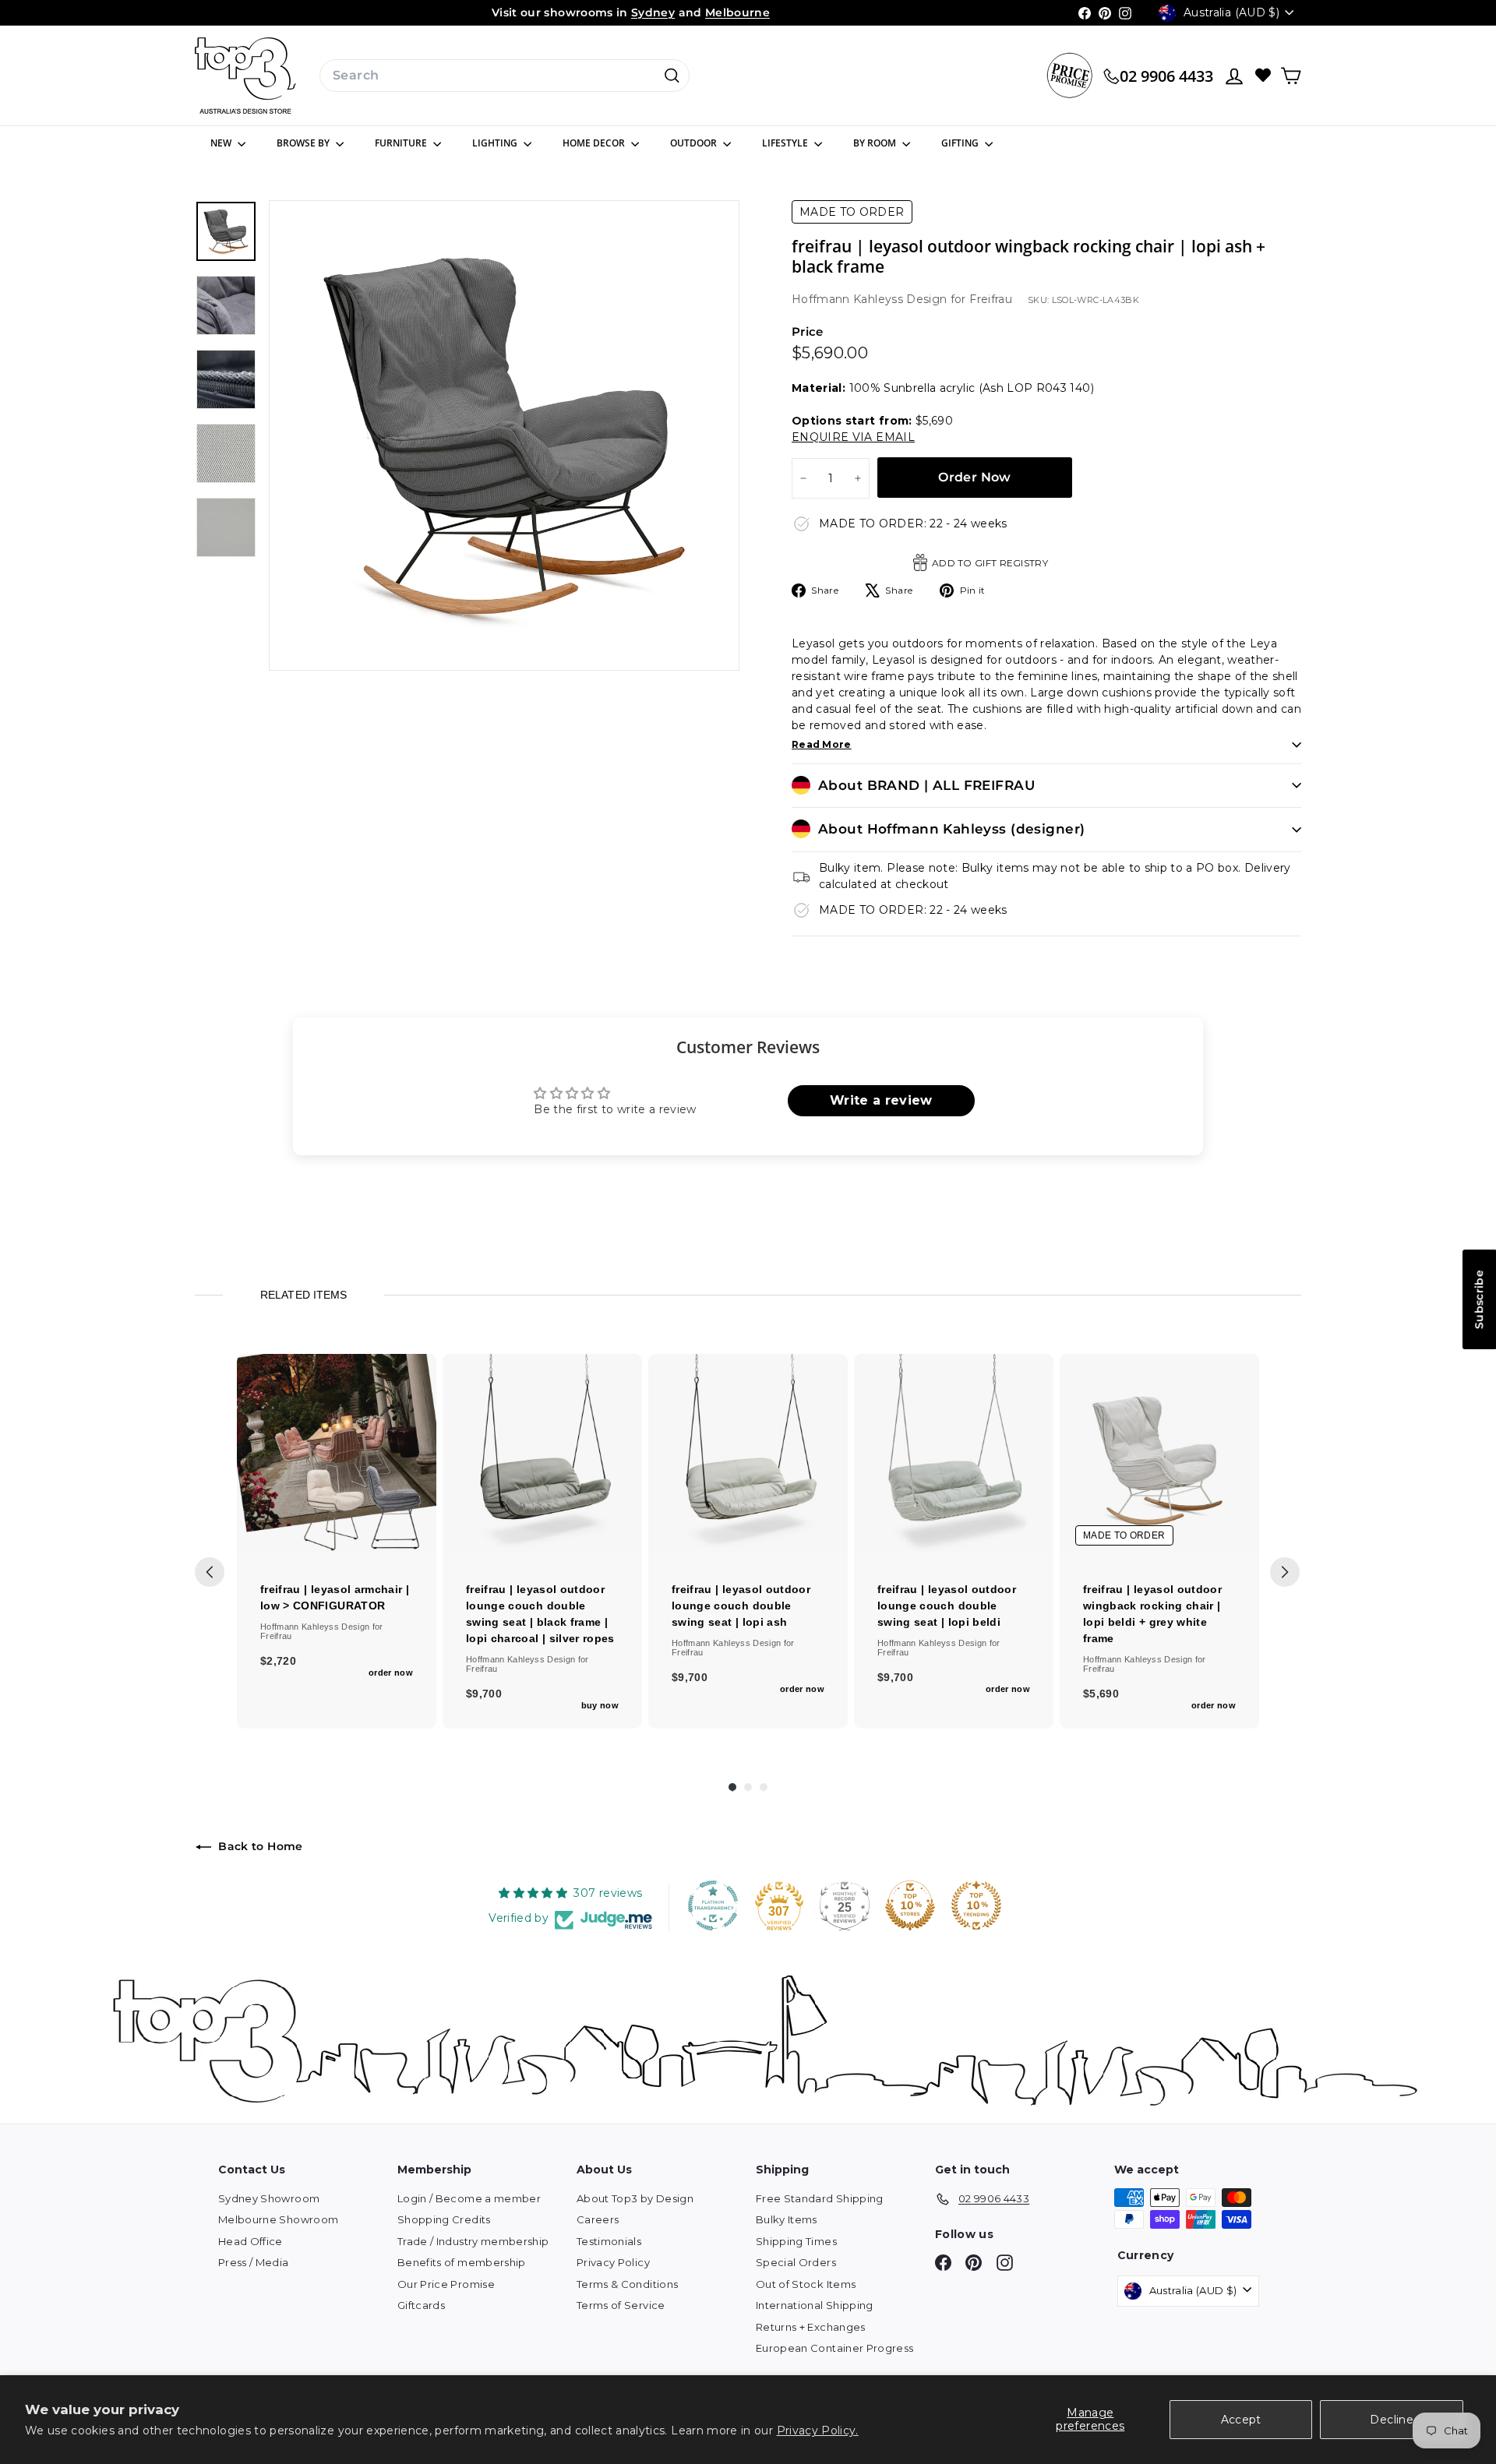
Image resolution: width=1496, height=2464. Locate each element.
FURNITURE (402, 143)
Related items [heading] (303, 1295)
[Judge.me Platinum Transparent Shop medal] (713, 1905)
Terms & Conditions (627, 2284)
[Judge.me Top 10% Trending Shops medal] (976, 1905)
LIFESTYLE (786, 143)
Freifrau (991, 299)
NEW (222, 143)
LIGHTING (496, 143)
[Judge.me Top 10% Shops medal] (910, 1905)
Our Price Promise (446, 2284)
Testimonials (609, 2241)
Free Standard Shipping (820, 2198)
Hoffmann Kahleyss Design (871, 299)
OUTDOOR (695, 143)
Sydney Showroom (269, 2198)
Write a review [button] (881, 1100)
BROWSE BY (304, 143)
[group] (337, 1541)
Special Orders (796, 2262)
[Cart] (1291, 76)
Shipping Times (796, 2241)
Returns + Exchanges (811, 2327)
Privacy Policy (613, 2262)
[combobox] (505, 76)
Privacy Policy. (818, 2431)
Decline (1391, 2420)
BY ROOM (876, 143)
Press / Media (254, 2262)
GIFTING (961, 143)
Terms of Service (621, 2305)
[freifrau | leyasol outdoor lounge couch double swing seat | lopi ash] (748, 1454)
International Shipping (815, 2305)
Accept (1241, 2420)
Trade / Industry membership (473, 2241)
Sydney (653, 12)
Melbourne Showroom (278, 2219)
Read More (822, 744)
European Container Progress (834, 2348)
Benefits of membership (462, 2262)
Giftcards (421, 2305)
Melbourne (737, 12)
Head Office (251, 2241)
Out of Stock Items (806, 2284)
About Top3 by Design (635, 2198)
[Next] (1285, 1572)
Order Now (975, 477)
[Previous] (210, 1572)
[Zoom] (504, 435)
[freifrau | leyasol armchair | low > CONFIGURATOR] (337, 1454)
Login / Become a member (469, 2198)
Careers (598, 2219)
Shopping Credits (444, 2219)
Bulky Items (787, 2219)
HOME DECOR (595, 143)
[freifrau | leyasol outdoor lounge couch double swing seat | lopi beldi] (954, 1454)
